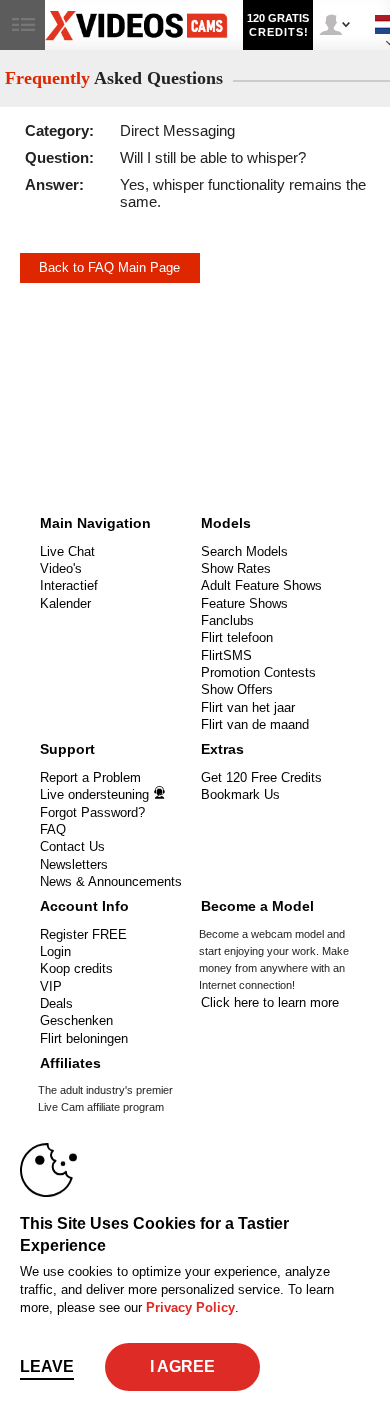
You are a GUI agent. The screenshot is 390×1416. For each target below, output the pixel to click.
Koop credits (76, 968)
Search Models (244, 551)
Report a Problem (90, 777)
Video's (61, 568)
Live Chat (67, 551)
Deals (56, 1003)
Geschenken (76, 1020)
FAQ (53, 829)
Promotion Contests (258, 672)
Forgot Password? (92, 812)
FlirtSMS (226, 655)
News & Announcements (111, 881)
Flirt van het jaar (248, 707)
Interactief (69, 585)
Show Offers (237, 689)
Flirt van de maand (255, 724)
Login (55, 951)
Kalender (65, 603)
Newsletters (74, 864)
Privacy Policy (190, 1307)
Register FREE (83, 934)
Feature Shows (244, 603)
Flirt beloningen (84, 1038)
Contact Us (72, 846)
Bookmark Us (240, 794)
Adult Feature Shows (261, 585)
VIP (51, 986)
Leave (47, 1366)
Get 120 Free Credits (261, 777)
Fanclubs (227, 620)
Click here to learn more (270, 1002)
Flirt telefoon (237, 637)
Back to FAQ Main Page (109, 267)
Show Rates (236, 568)
